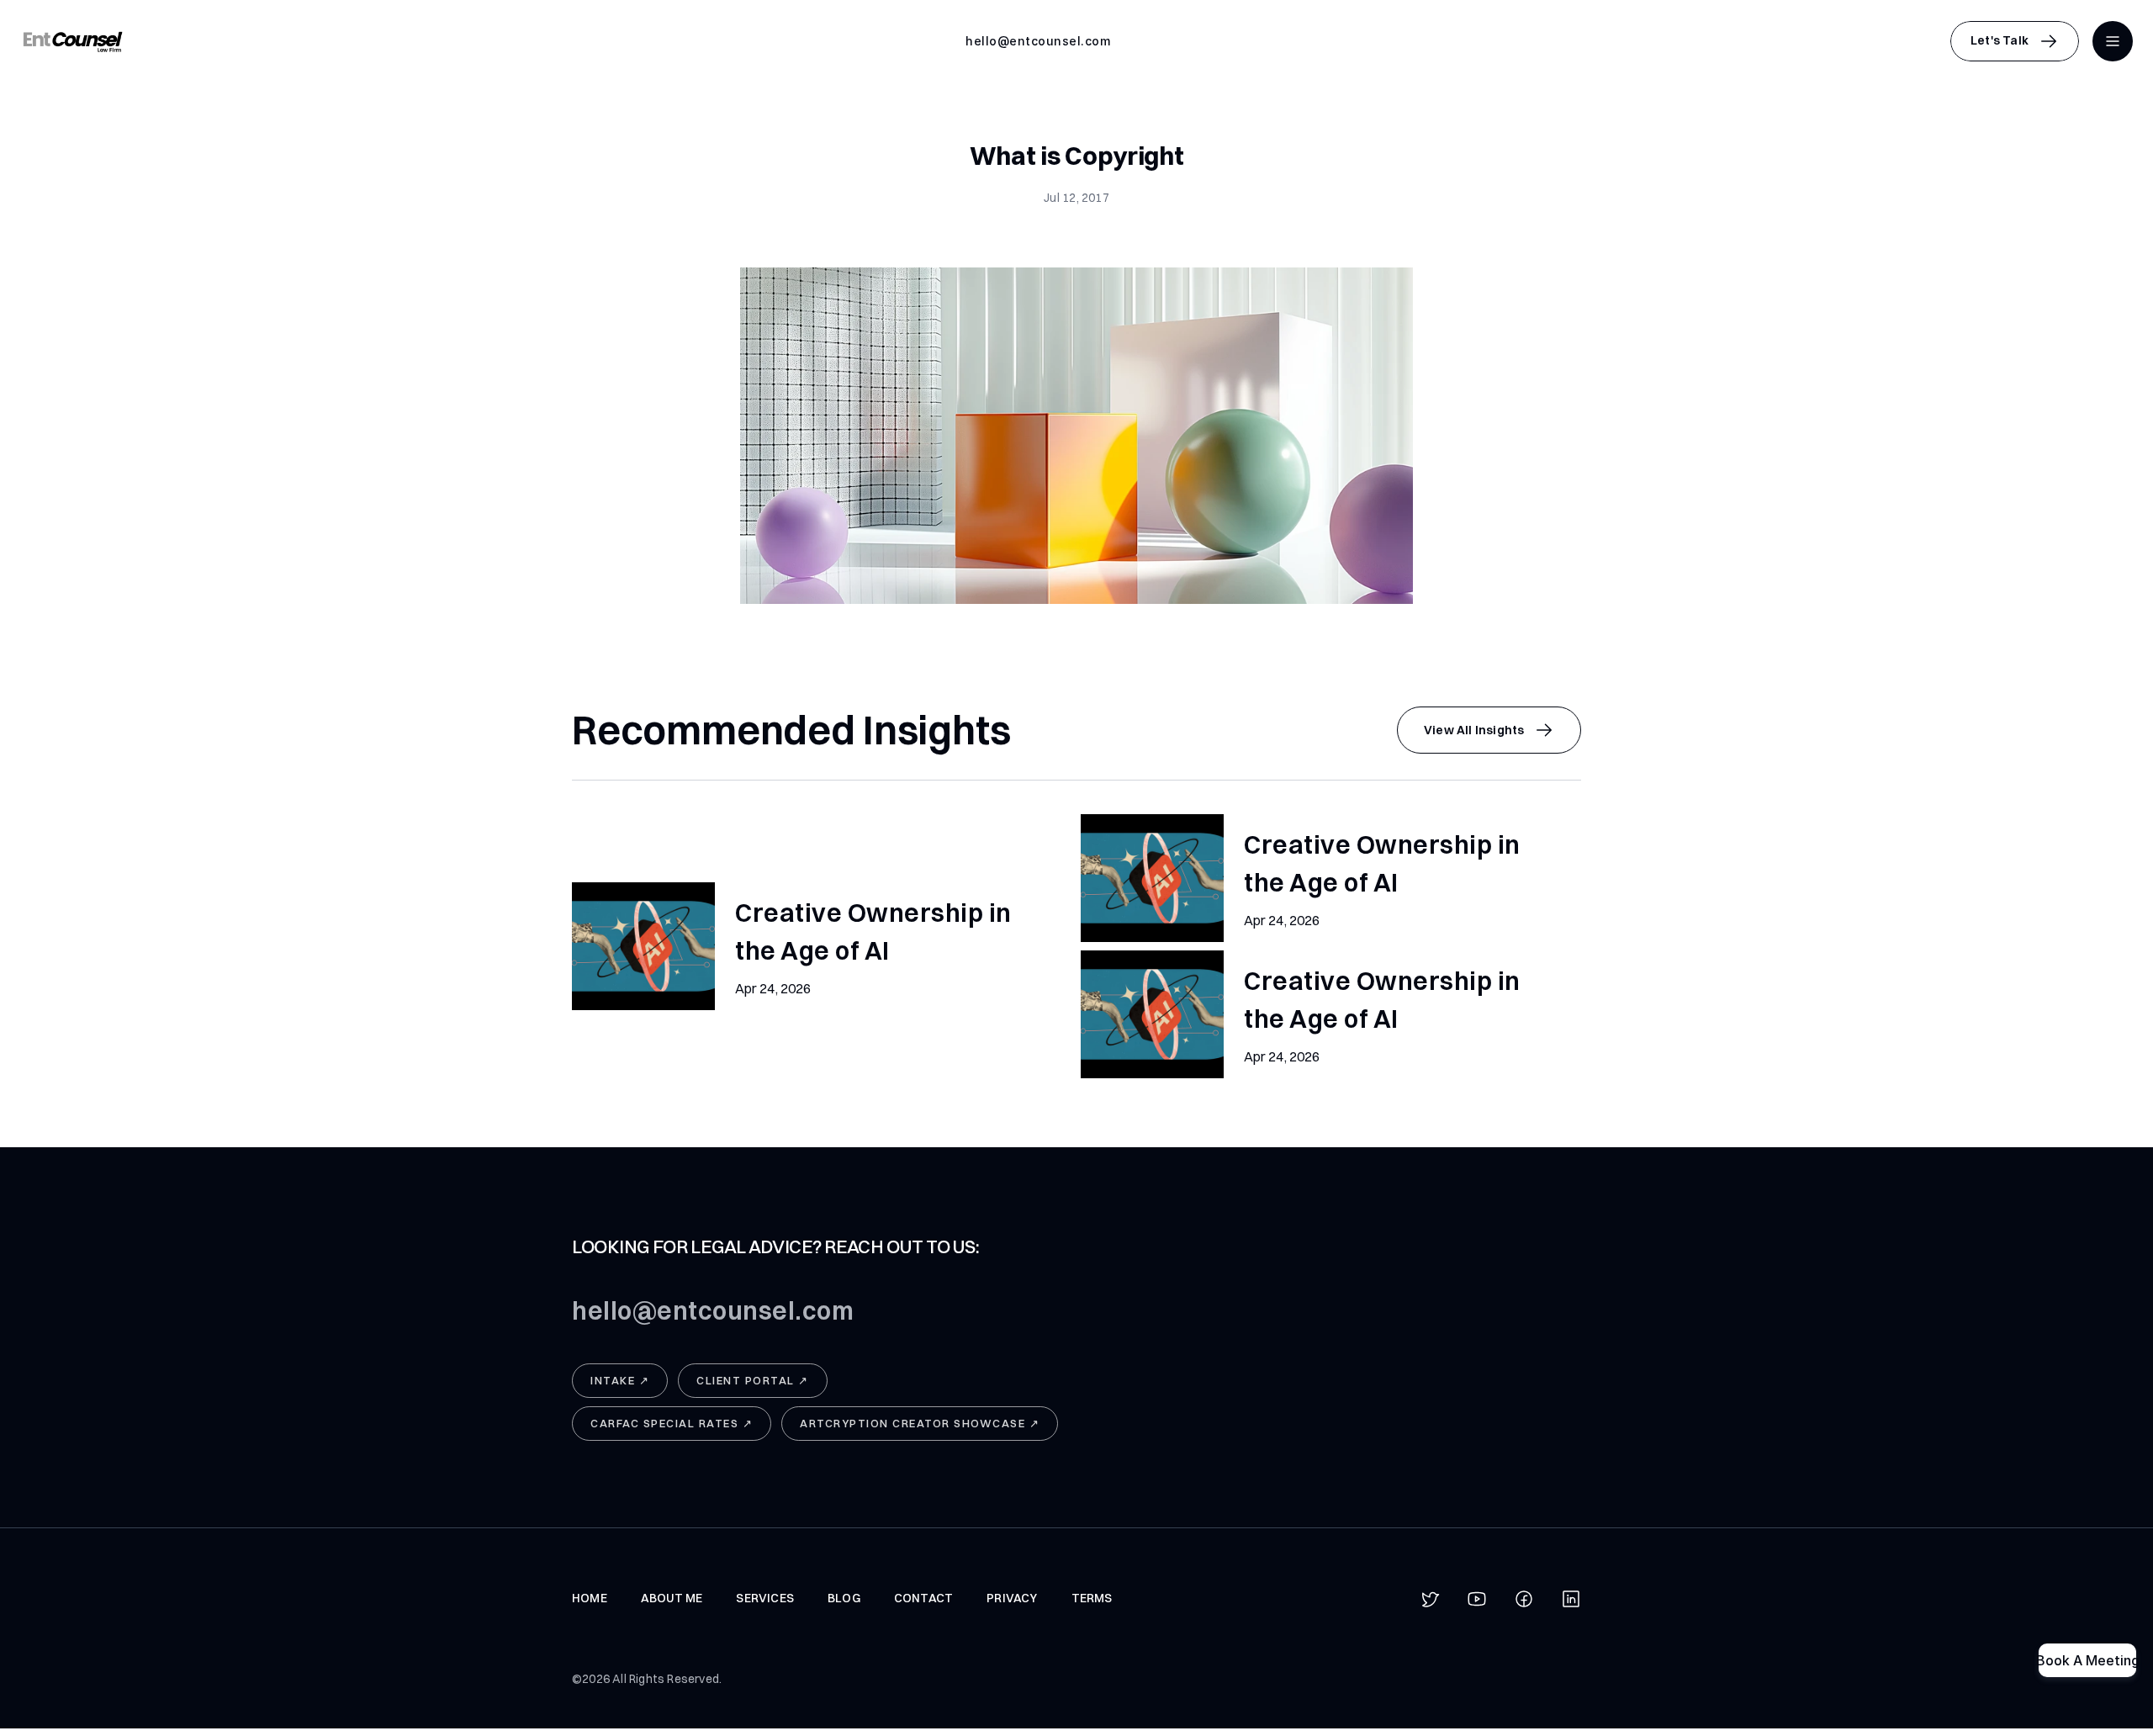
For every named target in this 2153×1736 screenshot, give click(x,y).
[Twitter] (1430, 1599)
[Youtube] (1477, 1599)
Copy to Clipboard (1038, 41)
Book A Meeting (2087, 1660)
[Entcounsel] (73, 41)
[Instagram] (1571, 1599)
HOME (590, 1598)
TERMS (1092, 1598)
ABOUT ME (672, 1598)
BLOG (844, 1598)
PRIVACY (1012, 1598)
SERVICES (765, 1598)
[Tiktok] (1524, 1599)
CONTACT (923, 1598)
